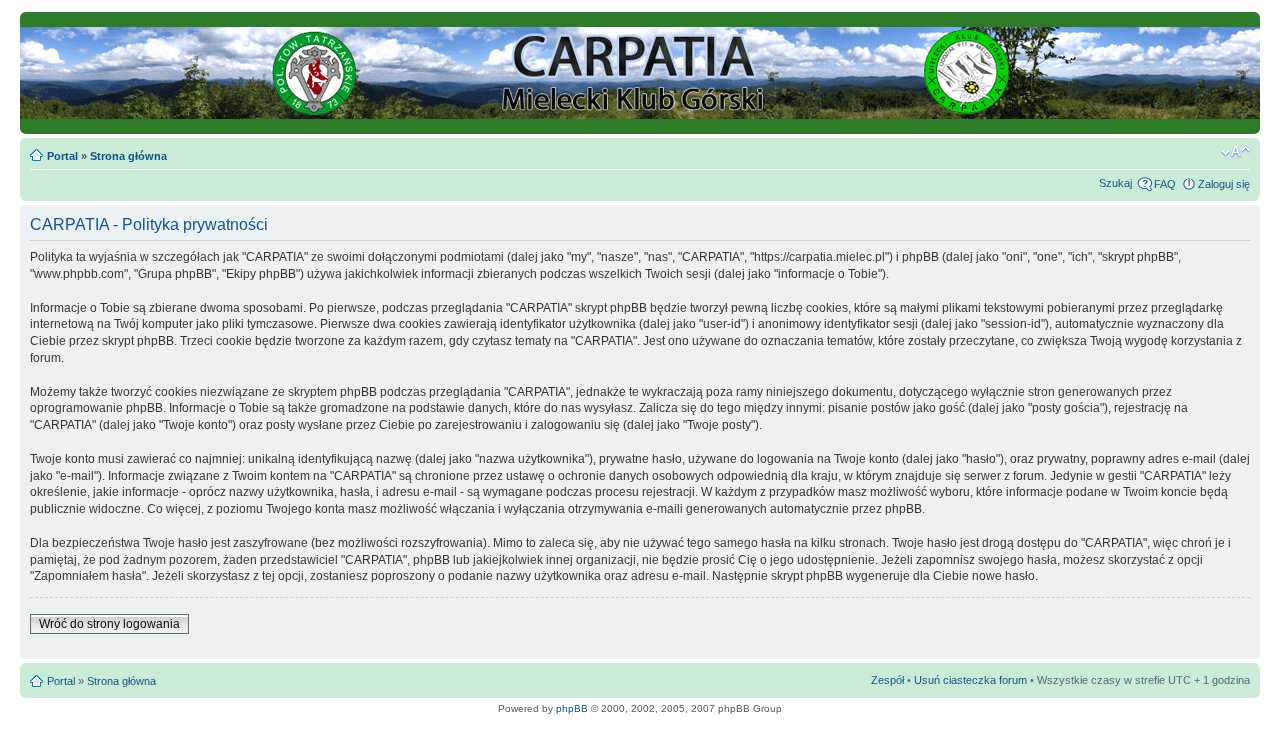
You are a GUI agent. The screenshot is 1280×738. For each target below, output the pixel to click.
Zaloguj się (1224, 184)
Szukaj (1115, 183)
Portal (62, 156)
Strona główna (128, 156)
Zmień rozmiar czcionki (1235, 152)
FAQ (1165, 184)
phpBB (572, 708)
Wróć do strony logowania (109, 624)
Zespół (887, 680)
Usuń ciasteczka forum (970, 680)
